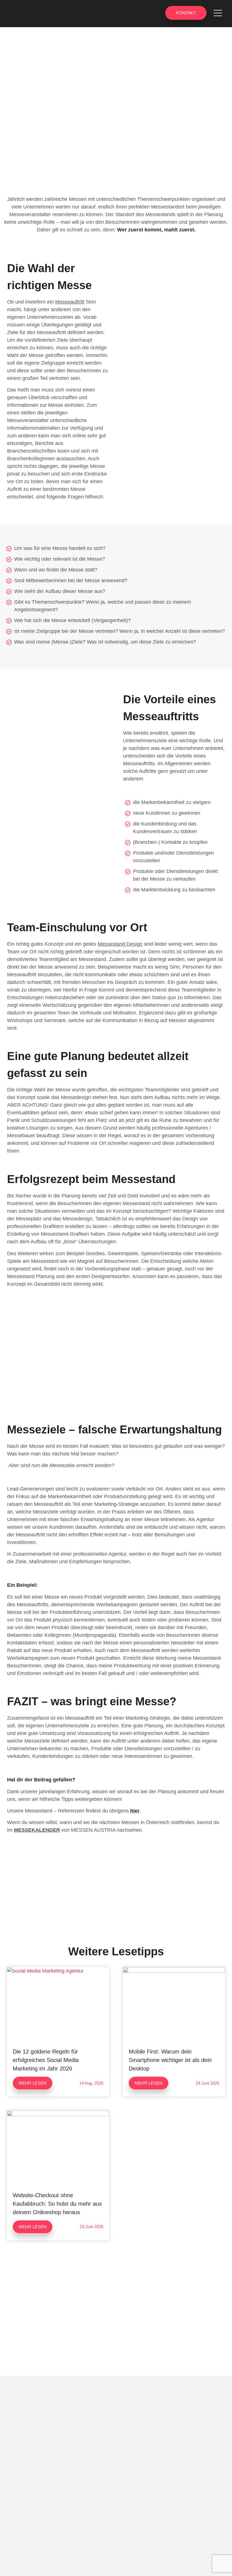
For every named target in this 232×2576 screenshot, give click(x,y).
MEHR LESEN (33, 2083)
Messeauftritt (70, 302)
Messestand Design (120, 944)
